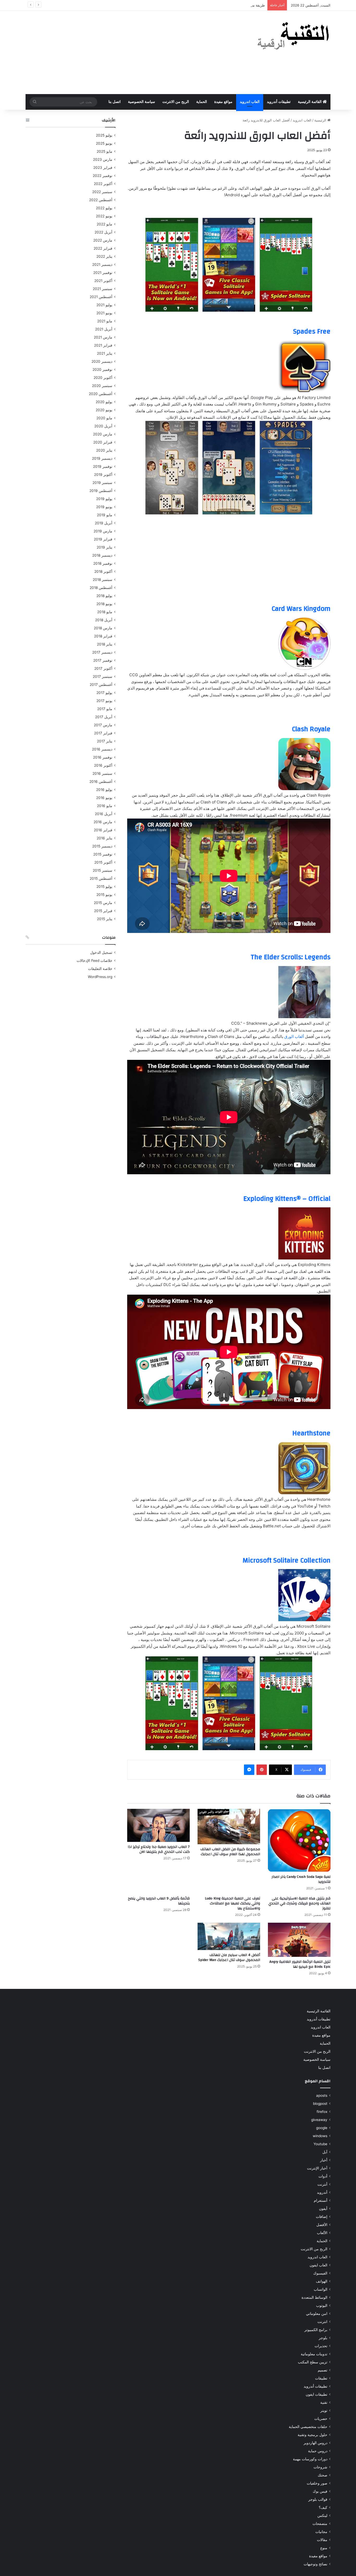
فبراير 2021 (103, 345)
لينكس (322, 2516)
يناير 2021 (105, 353)
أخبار (324, 2160)
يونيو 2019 (104, 507)
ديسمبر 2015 (102, 846)
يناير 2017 (105, 741)
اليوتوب (322, 2306)
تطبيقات (321, 2378)
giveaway (319, 2120)
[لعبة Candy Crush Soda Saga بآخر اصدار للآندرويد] (299, 1840)
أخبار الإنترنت (317, 2168)
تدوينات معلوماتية (314, 2354)
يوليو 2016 (104, 790)
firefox (322, 2112)
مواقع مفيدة (223, 102)
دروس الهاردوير (315, 2443)
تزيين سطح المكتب (313, 2362)
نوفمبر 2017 (103, 660)
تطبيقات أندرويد (279, 102)
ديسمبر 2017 (102, 652)
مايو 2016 (105, 806)
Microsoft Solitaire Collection (287, 1560)
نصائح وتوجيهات (315, 2564)
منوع (324, 2548)
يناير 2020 (104, 450)
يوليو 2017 (104, 693)
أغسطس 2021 (101, 297)
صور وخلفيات (317, 2483)
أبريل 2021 (104, 329)
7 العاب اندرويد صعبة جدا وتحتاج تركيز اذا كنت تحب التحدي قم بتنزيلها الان (159, 1849)
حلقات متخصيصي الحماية (308, 2427)
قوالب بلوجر (318, 2499)
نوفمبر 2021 (103, 273)
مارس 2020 (103, 434)
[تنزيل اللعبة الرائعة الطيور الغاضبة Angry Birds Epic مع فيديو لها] (299, 1940)
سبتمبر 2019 (102, 483)
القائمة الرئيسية (310, 102)
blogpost (320, 2104)
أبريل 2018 (104, 620)
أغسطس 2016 (101, 782)
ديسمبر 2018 (102, 555)
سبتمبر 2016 (102, 773)
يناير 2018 (105, 644)
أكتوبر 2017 (103, 668)
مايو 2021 (105, 321)
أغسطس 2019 (101, 491)
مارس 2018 (103, 628)
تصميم (323, 2370)
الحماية (202, 102)
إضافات (322, 2217)
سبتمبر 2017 (103, 677)
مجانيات (321, 2532)
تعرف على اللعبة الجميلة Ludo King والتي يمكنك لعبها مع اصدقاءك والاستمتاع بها (232, 1903)
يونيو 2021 (104, 313)
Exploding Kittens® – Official (287, 1199)
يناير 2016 (105, 838)
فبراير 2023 (103, 168)
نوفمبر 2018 (103, 563)
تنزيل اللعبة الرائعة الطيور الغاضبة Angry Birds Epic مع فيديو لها (300, 1964)
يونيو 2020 (104, 410)
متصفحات (320, 2524)
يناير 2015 (105, 919)
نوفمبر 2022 (103, 176)
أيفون (323, 2209)
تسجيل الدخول (101, 952)
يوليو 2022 (104, 208)
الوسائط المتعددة (314, 2297)
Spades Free (312, 331)
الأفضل (322, 2225)
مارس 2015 (103, 903)
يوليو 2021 (104, 305)
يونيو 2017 (104, 701)
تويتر (324, 2411)
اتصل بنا (115, 102)
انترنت (322, 2322)
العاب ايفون (318, 2265)
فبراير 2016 (103, 830)
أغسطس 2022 (101, 200)
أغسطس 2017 (101, 685)
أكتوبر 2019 (103, 475)
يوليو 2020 (104, 402)
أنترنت (322, 2184)
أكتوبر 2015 (103, 862)
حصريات (321, 2419)
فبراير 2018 (103, 636)
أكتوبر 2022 (103, 184)
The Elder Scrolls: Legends (291, 957)
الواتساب (321, 2289)
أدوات (323, 2176)
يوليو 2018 (104, 596)
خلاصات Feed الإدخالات (94, 961)
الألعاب (322, 2233)
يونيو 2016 (104, 798)
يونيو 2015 (104, 895)
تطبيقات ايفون (317, 2394)
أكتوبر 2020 (103, 378)
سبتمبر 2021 (103, 289)
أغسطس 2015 (101, 878)
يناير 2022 (104, 256)
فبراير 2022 (103, 248)
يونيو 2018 (104, 604)
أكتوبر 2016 (103, 765)
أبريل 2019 (104, 523)
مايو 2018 (105, 612)
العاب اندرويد (250, 102)
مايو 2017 (105, 709)
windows (320, 2136)
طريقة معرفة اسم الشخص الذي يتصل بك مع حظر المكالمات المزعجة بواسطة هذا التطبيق (199, 5)
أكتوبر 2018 (103, 571)
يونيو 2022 (104, 216)
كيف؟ (323, 2507)
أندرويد (322, 2192)
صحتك (323, 2475)
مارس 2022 (103, 240)
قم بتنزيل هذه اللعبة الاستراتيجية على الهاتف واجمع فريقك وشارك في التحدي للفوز (299, 1903)
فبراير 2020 (103, 442)
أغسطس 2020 (101, 394)
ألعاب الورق (294, 1037)
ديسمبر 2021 (102, 265)
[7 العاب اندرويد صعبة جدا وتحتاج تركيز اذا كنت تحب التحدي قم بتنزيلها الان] (158, 1825)
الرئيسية (321, 120)
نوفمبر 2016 (103, 757)
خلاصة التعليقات (100, 969)
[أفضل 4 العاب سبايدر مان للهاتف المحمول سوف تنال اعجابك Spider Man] (229, 1936)
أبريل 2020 (103, 426)
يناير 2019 (105, 547)
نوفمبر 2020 (102, 370)
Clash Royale (311, 729)
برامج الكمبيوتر (316, 2330)
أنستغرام (321, 2200)
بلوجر (323, 2338)
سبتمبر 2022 (102, 192)
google (322, 2128)
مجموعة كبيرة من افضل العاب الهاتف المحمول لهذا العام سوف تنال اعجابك (230, 1852)
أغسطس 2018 (101, 588)
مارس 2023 (103, 159)
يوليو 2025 (104, 135)
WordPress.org (100, 977)
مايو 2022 (105, 224)
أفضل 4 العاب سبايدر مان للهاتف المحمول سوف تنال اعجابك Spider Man (229, 1957)
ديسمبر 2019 (102, 458)
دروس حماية (318, 2451)
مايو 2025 (105, 151)
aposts (322, 2095)
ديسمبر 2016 (102, 749)
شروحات (320, 2467)
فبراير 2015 (103, 911)
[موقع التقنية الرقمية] (293, 37)
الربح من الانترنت (176, 102)
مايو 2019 (105, 515)
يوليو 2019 (104, 499)
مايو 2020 (104, 418)
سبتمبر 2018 (103, 580)
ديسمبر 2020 (102, 361)
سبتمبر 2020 (102, 386)
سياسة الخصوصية (142, 102)
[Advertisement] (126, 52)
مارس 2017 (103, 725)
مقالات (322, 2540)
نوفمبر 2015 (103, 854)
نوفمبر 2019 (103, 466)
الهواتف (322, 2281)
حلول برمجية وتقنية (312, 2435)
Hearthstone (311, 1433)
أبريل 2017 (104, 717)
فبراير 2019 (103, 539)
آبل (325, 2152)
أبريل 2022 (103, 232)
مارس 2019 (103, 531)
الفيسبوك (320, 2273)
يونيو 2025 (104, 143)
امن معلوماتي (317, 2314)
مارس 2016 (103, 822)
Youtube (320, 2144)
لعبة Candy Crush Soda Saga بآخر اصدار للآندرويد (301, 1879)
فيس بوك (320, 2491)
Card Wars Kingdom (301, 609)
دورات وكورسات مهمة (310, 2459)
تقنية (324, 2402)
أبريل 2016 (104, 814)
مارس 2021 (103, 337)
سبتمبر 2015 (103, 870)
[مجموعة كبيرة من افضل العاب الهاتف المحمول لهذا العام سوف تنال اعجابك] (229, 1826)
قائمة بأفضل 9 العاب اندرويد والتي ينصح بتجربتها (159, 1901)
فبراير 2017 (103, 733)
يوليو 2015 (104, 887)
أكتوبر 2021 (103, 281)
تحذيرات (321, 2346)
